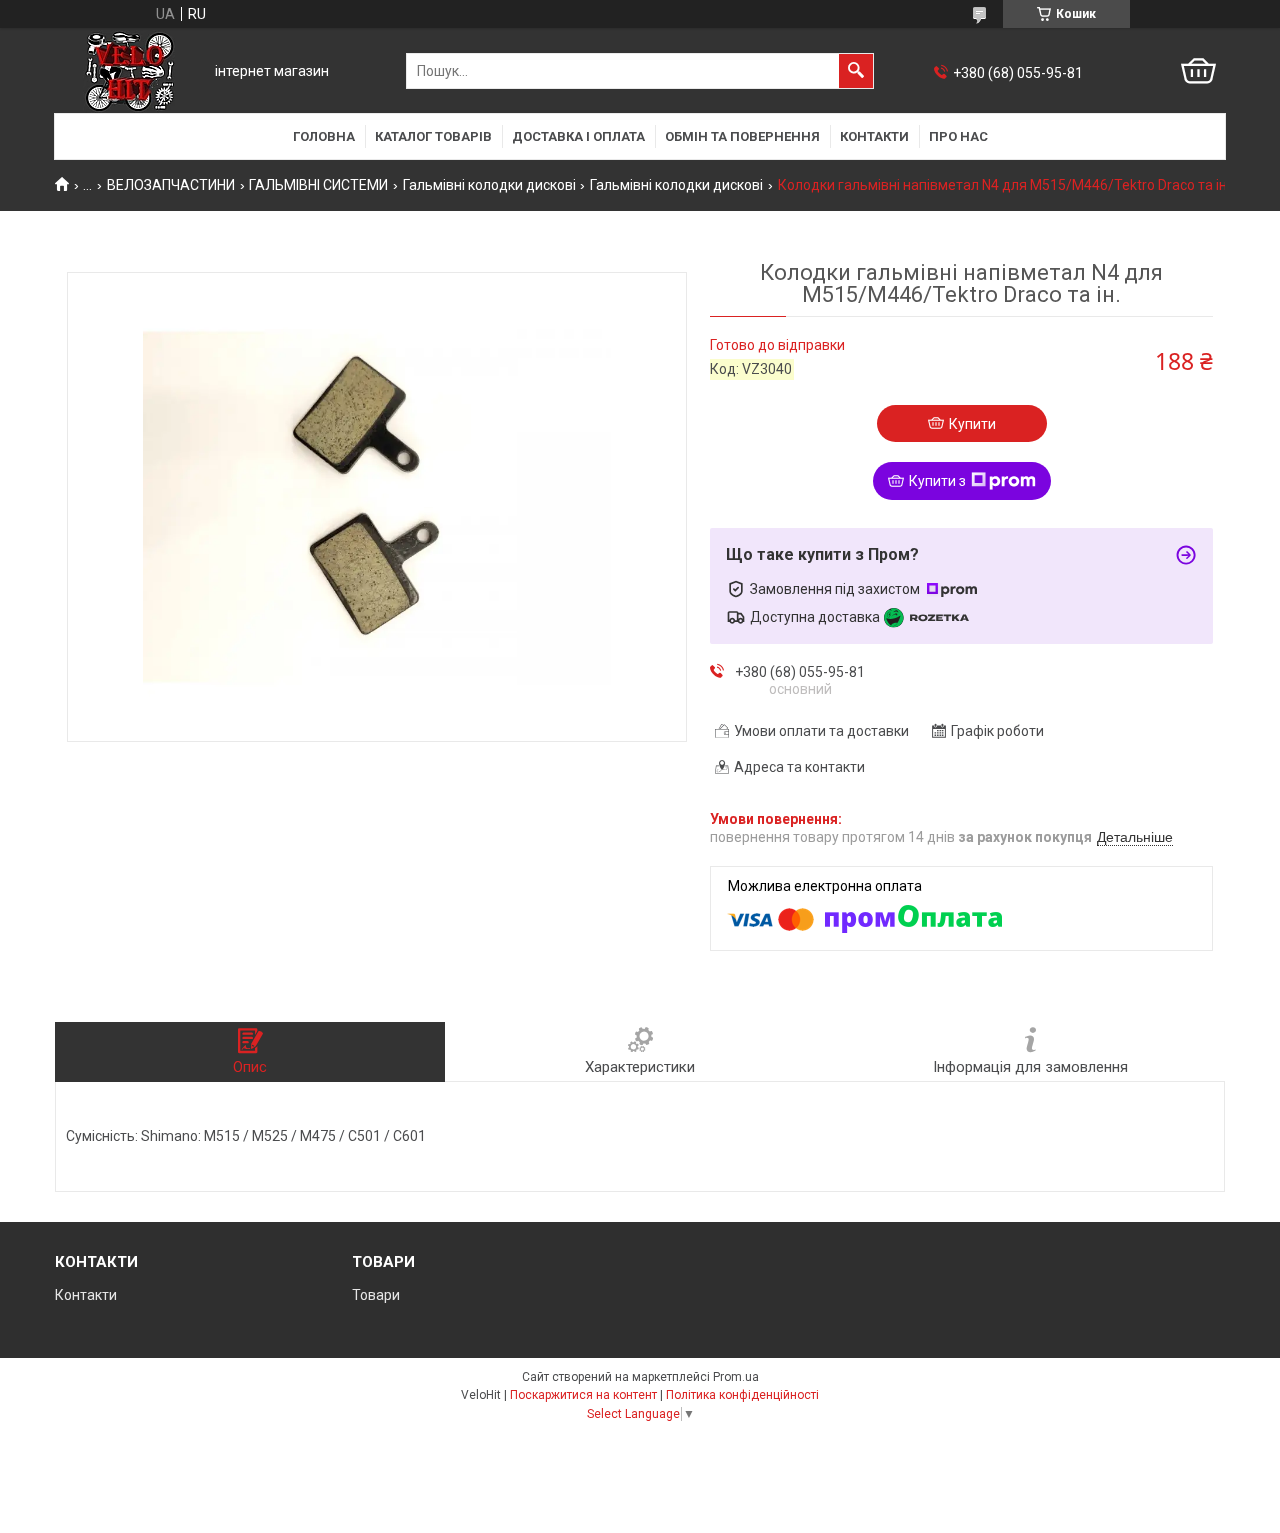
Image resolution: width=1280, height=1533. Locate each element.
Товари (376, 1295)
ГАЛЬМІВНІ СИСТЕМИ (318, 185)
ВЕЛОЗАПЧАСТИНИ (171, 185)
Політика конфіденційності (742, 1395)
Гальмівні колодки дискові (489, 185)
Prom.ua (736, 1377)
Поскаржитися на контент (583, 1395)
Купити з (937, 481)
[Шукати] (856, 71)
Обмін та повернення (742, 136)
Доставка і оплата (578, 136)
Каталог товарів (433, 136)
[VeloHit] (130, 71)
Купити (972, 424)
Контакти (874, 136)
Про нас (958, 136)
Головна (324, 136)
